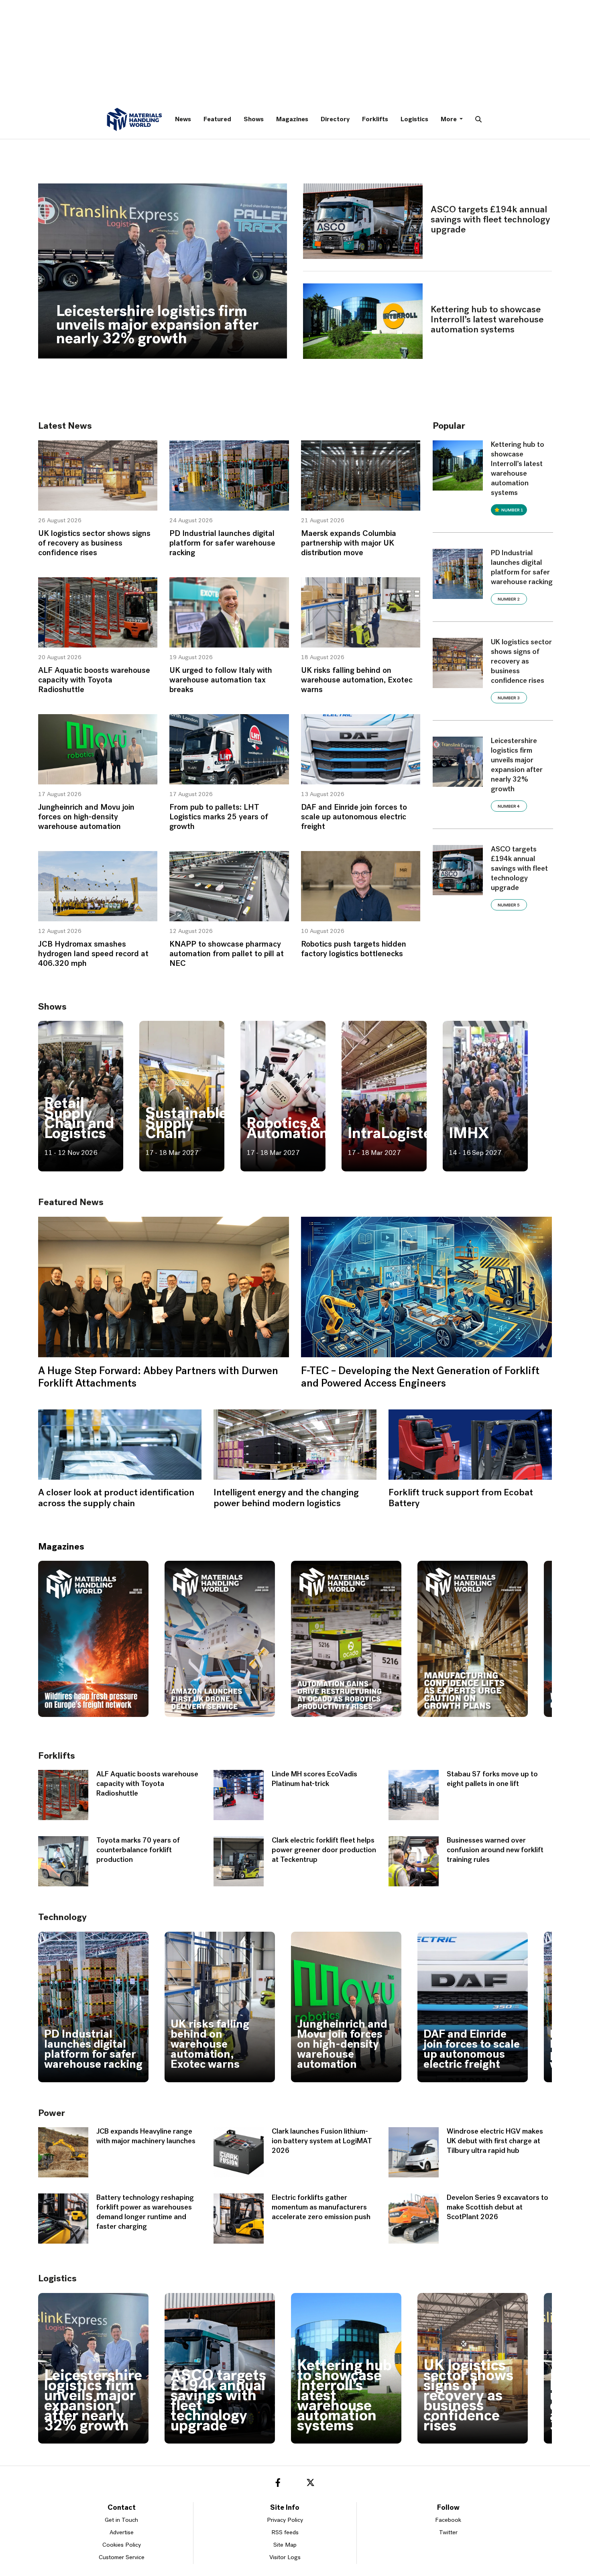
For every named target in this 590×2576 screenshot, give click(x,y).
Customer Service (122, 2558)
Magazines (292, 120)
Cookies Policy (122, 2545)
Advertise (122, 2533)
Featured (217, 120)
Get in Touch (121, 2520)
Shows (254, 120)
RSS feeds (285, 2533)
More (449, 120)
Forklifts (375, 120)
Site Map (285, 2545)
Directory (335, 120)
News (183, 120)
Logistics (414, 120)
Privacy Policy (285, 2520)
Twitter (448, 2533)
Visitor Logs (285, 2558)
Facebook (448, 2520)
